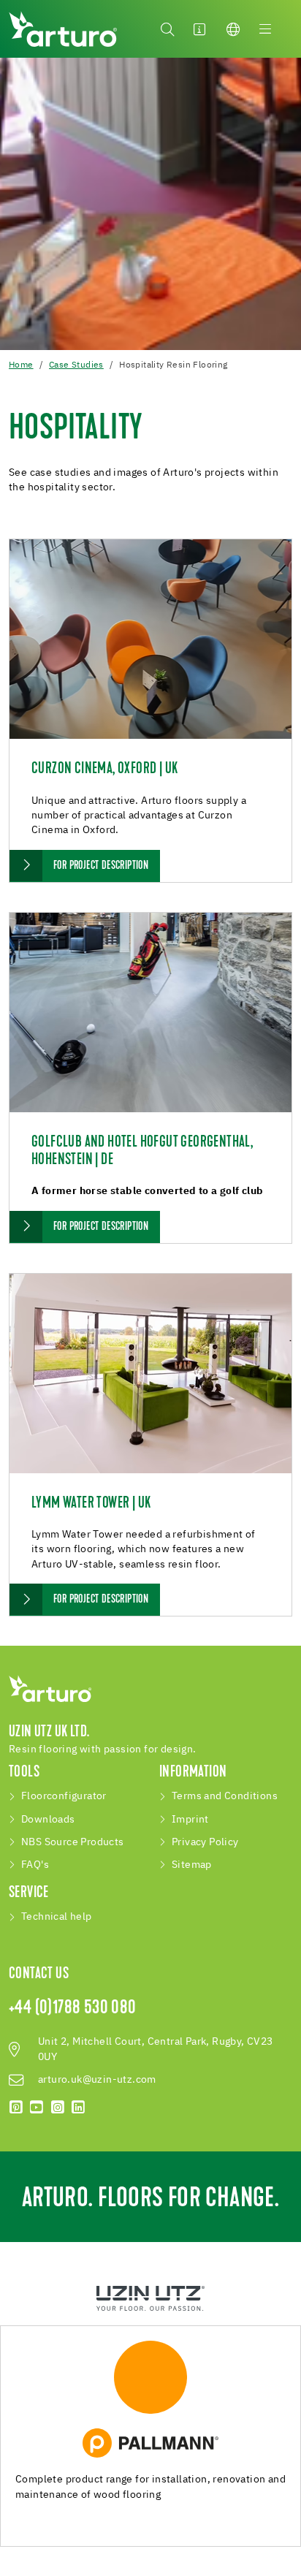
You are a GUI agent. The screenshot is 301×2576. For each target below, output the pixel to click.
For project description (101, 866)
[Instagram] (58, 2108)
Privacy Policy (205, 1842)
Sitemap (192, 1865)
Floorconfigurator (64, 1796)
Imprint (190, 1820)
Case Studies (76, 365)
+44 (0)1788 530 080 (73, 2009)
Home (21, 365)
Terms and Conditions (225, 1796)
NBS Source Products (73, 1842)
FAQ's (35, 1865)
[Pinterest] (16, 2108)
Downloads (48, 1820)
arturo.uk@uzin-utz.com (97, 2080)
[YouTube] (37, 2108)
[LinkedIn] (78, 2108)
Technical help (57, 1917)
